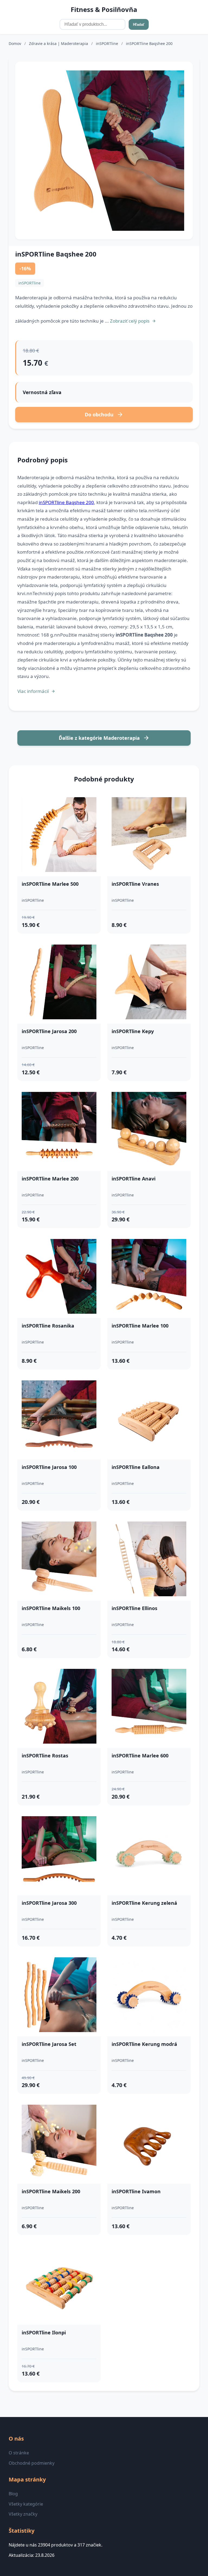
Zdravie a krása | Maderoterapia (59, 43)
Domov (15, 43)
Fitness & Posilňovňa (104, 9)
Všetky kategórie (26, 2504)
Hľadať (139, 25)
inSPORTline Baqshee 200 (66, 502)
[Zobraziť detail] (104, 151)
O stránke (19, 2453)
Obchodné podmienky (32, 2463)
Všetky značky (23, 2514)
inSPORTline (108, 43)
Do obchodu (99, 414)
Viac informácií (33, 691)
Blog (13, 2494)
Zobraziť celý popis (130, 321)
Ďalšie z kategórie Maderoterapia (99, 738)
